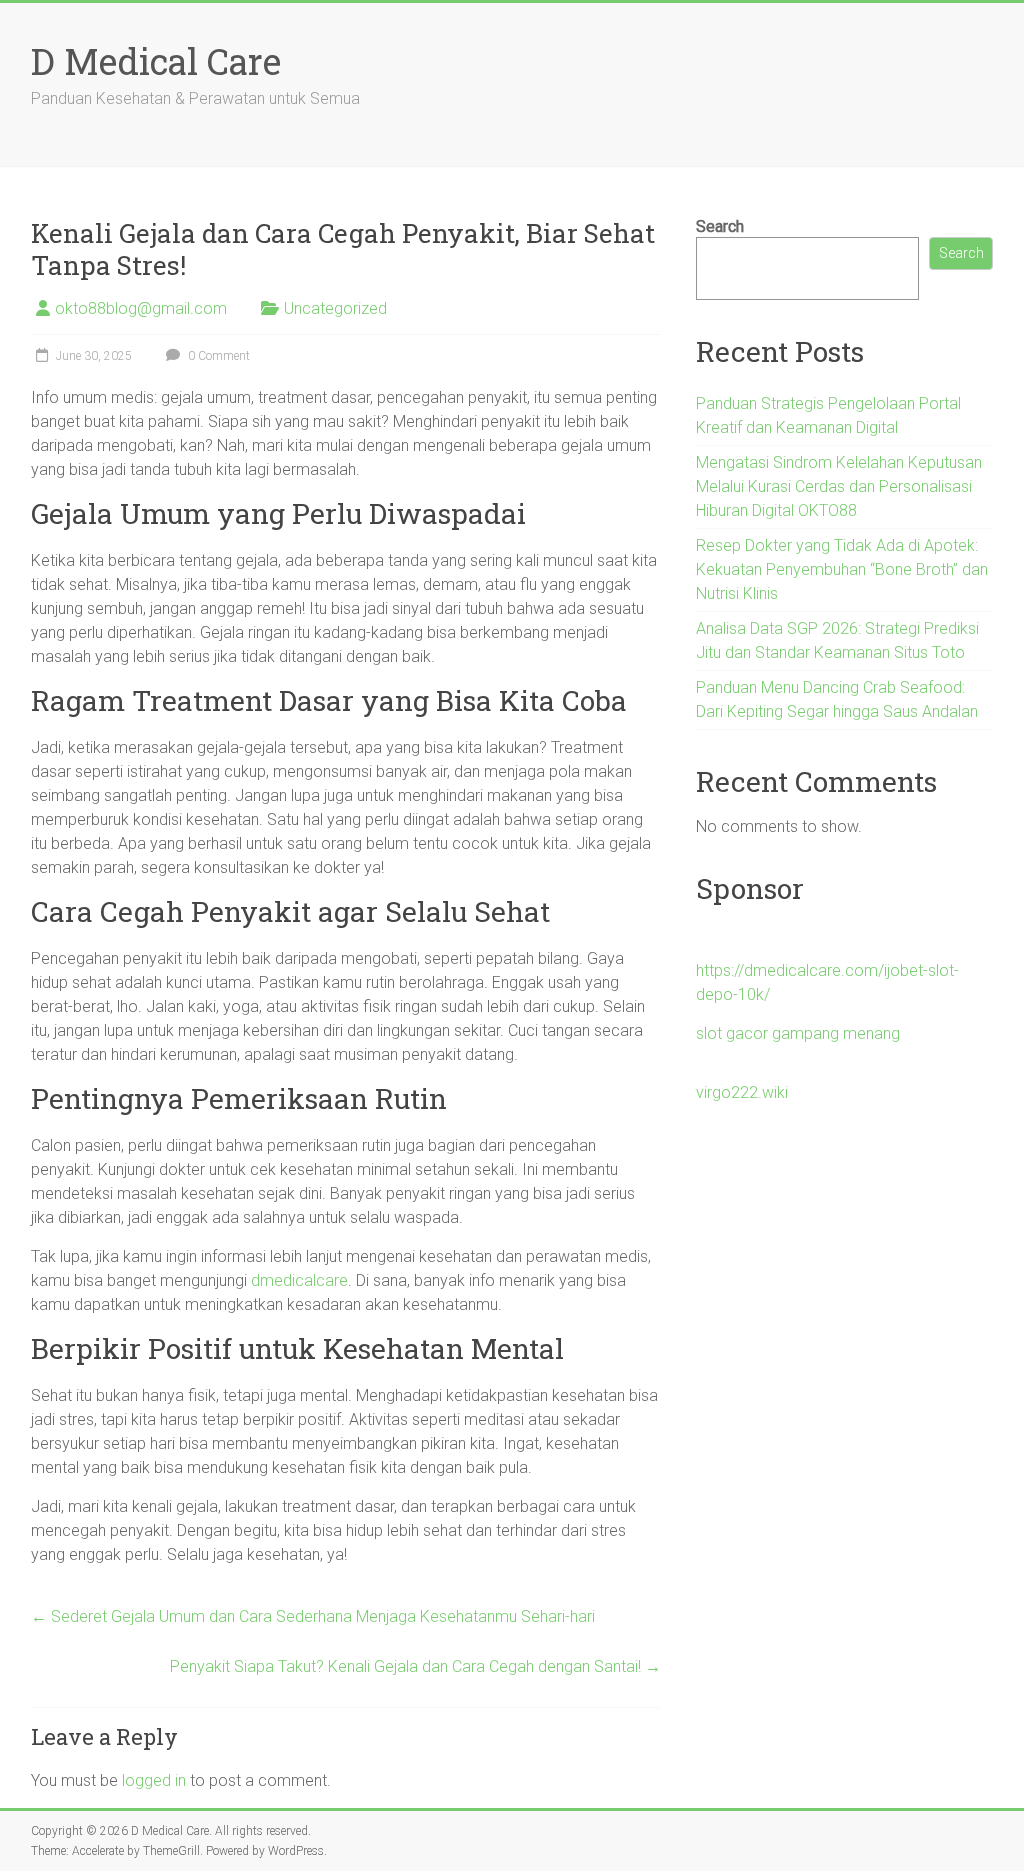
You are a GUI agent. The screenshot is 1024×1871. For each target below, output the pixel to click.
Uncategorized (335, 308)
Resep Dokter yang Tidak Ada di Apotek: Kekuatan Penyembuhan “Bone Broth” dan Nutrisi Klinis (842, 569)
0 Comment (217, 356)
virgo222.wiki (742, 1092)
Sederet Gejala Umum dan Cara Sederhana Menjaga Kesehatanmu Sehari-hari (313, 1616)
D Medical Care (156, 61)
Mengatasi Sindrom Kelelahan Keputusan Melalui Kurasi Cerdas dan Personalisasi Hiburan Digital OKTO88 (839, 486)
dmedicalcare (299, 1280)
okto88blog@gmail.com (141, 308)
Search (720, 226)
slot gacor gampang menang (798, 1033)
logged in (154, 1780)
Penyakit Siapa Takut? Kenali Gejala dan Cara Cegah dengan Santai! (415, 1666)
